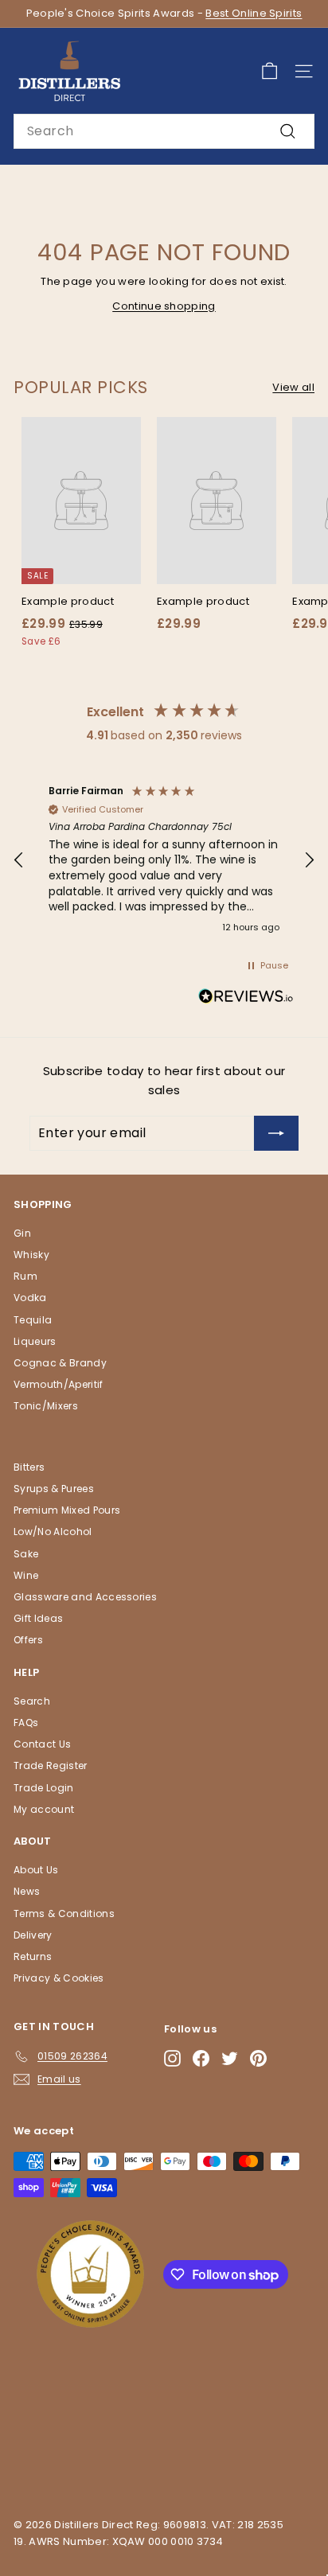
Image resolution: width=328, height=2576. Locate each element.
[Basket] (269, 71)
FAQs (26, 1723)
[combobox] (164, 131)
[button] (19, 860)
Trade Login (44, 1788)
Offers (28, 1640)
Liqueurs (35, 1341)
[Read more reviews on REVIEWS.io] (246, 999)
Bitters (29, 1467)
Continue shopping (164, 306)
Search (32, 1701)
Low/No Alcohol (53, 1532)
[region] (164, 860)
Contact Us (42, 1744)
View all (293, 387)
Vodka (30, 1298)
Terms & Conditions (64, 1913)
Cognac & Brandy (60, 1363)
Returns (33, 1956)
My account (44, 1809)
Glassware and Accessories (85, 1597)
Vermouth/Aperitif (59, 1384)
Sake (26, 1554)
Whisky (31, 1255)
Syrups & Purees (54, 1489)
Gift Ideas (38, 1618)
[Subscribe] (276, 1133)
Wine (26, 1575)
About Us (36, 1870)
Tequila (33, 1320)
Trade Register (51, 1765)
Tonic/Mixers (46, 1406)
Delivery (33, 1935)
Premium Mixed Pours (67, 1510)
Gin (22, 1233)
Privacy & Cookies (59, 1978)
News (27, 1891)
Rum (25, 1276)
